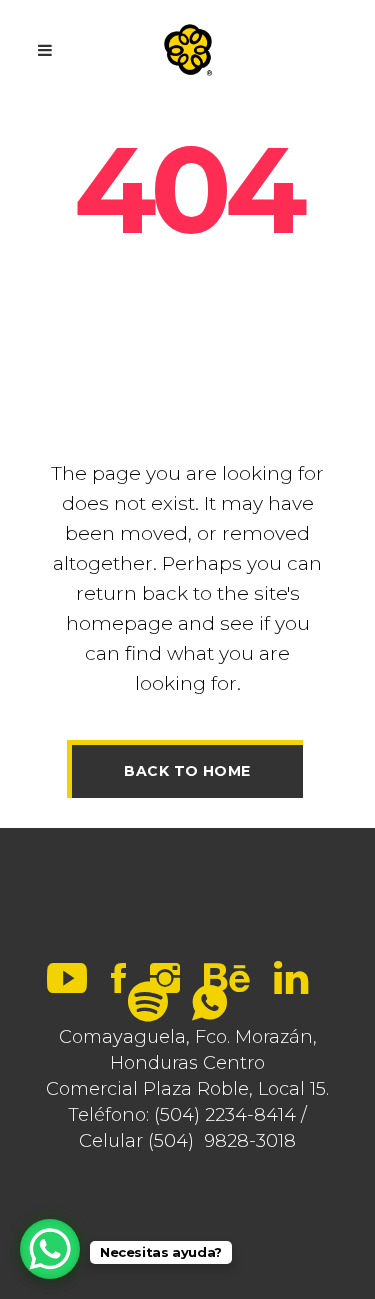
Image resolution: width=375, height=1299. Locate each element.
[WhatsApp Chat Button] (50, 1249)
